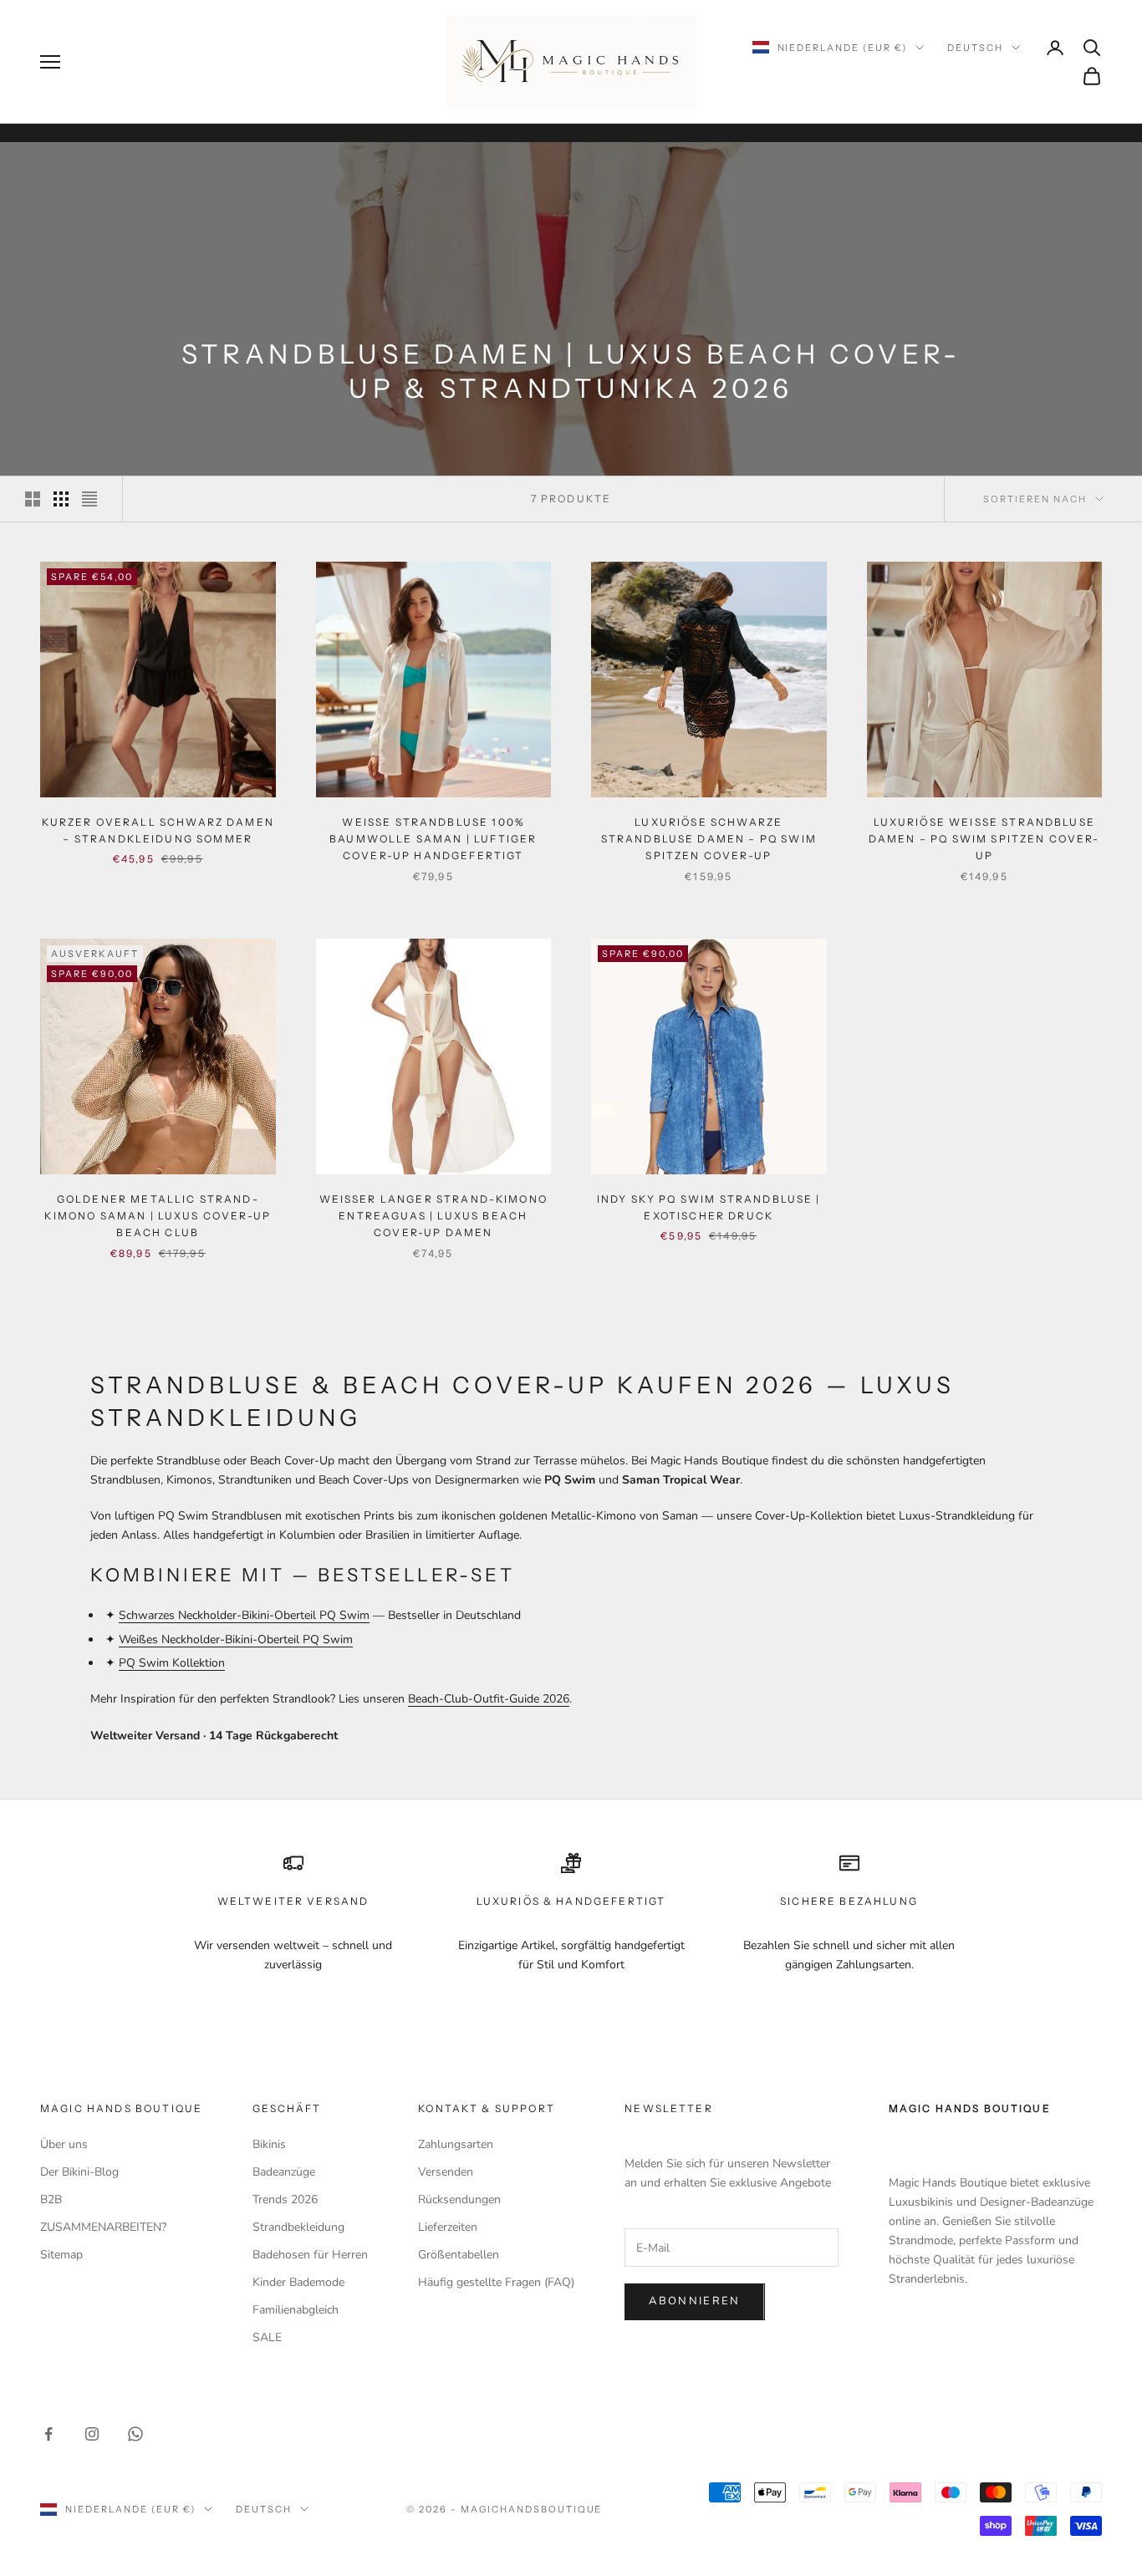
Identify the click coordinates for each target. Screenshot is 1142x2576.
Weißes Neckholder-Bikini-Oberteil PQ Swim (236, 1639)
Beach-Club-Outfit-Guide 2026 (489, 1699)
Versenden (446, 2172)
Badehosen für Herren (310, 2255)
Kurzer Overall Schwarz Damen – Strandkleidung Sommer (158, 830)
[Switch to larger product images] (33, 499)
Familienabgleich (296, 2310)
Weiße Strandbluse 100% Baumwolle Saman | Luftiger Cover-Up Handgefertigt (433, 839)
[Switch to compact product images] (89, 499)
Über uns (64, 2144)
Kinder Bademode (298, 2282)
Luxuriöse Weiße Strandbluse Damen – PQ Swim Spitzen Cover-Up (984, 839)
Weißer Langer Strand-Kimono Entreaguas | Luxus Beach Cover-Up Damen (433, 1216)
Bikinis (269, 2144)
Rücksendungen (459, 2199)
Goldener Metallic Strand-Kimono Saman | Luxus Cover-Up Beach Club (158, 1216)
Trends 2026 (285, 2199)
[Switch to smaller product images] (61, 499)
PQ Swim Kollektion (172, 1663)
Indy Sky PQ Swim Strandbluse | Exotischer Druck (709, 1207)
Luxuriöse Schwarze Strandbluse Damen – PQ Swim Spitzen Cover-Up (709, 839)
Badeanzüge (284, 2172)
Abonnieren (694, 2301)
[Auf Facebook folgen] (48, 2434)
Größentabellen (459, 2255)
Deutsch (975, 48)
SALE (267, 2337)
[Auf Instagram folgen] (92, 2434)
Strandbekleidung (298, 2227)
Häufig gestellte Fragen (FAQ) (496, 2282)
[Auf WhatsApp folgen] (135, 2434)
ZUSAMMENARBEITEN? (103, 2227)
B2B (51, 2199)
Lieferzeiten (448, 2227)
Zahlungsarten (456, 2144)
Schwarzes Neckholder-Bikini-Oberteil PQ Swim (244, 1615)
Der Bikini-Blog (79, 2172)
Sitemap (61, 2255)
